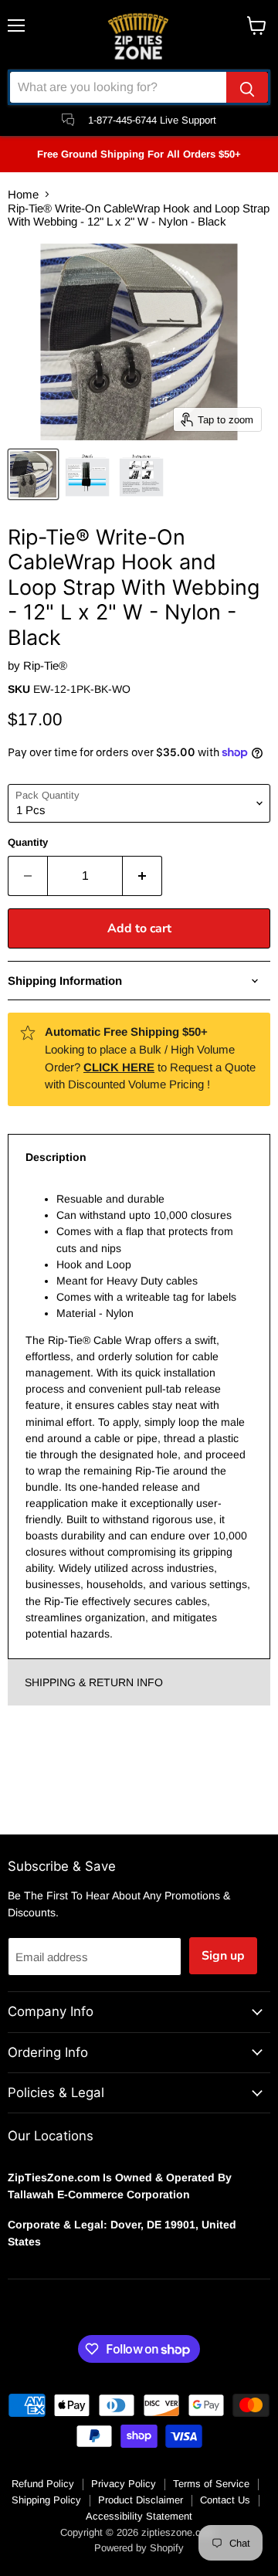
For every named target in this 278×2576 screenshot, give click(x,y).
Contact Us (225, 2500)
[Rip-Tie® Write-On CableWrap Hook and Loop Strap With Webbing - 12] (33, 474)
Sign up (223, 1956)
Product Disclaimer (141, 2500)
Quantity (28, 842)
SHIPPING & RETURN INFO (94, 1682)
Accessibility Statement (139, 2516)
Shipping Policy (46, 2500)
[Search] (247, 87)
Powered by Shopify (139, 2548)
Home (23, 194)
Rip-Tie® (45, 665)
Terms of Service (211, 2484)
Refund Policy (43, 2484)
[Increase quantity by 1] (142, 876)
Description (56, 1157)
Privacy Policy (124, 2484)
